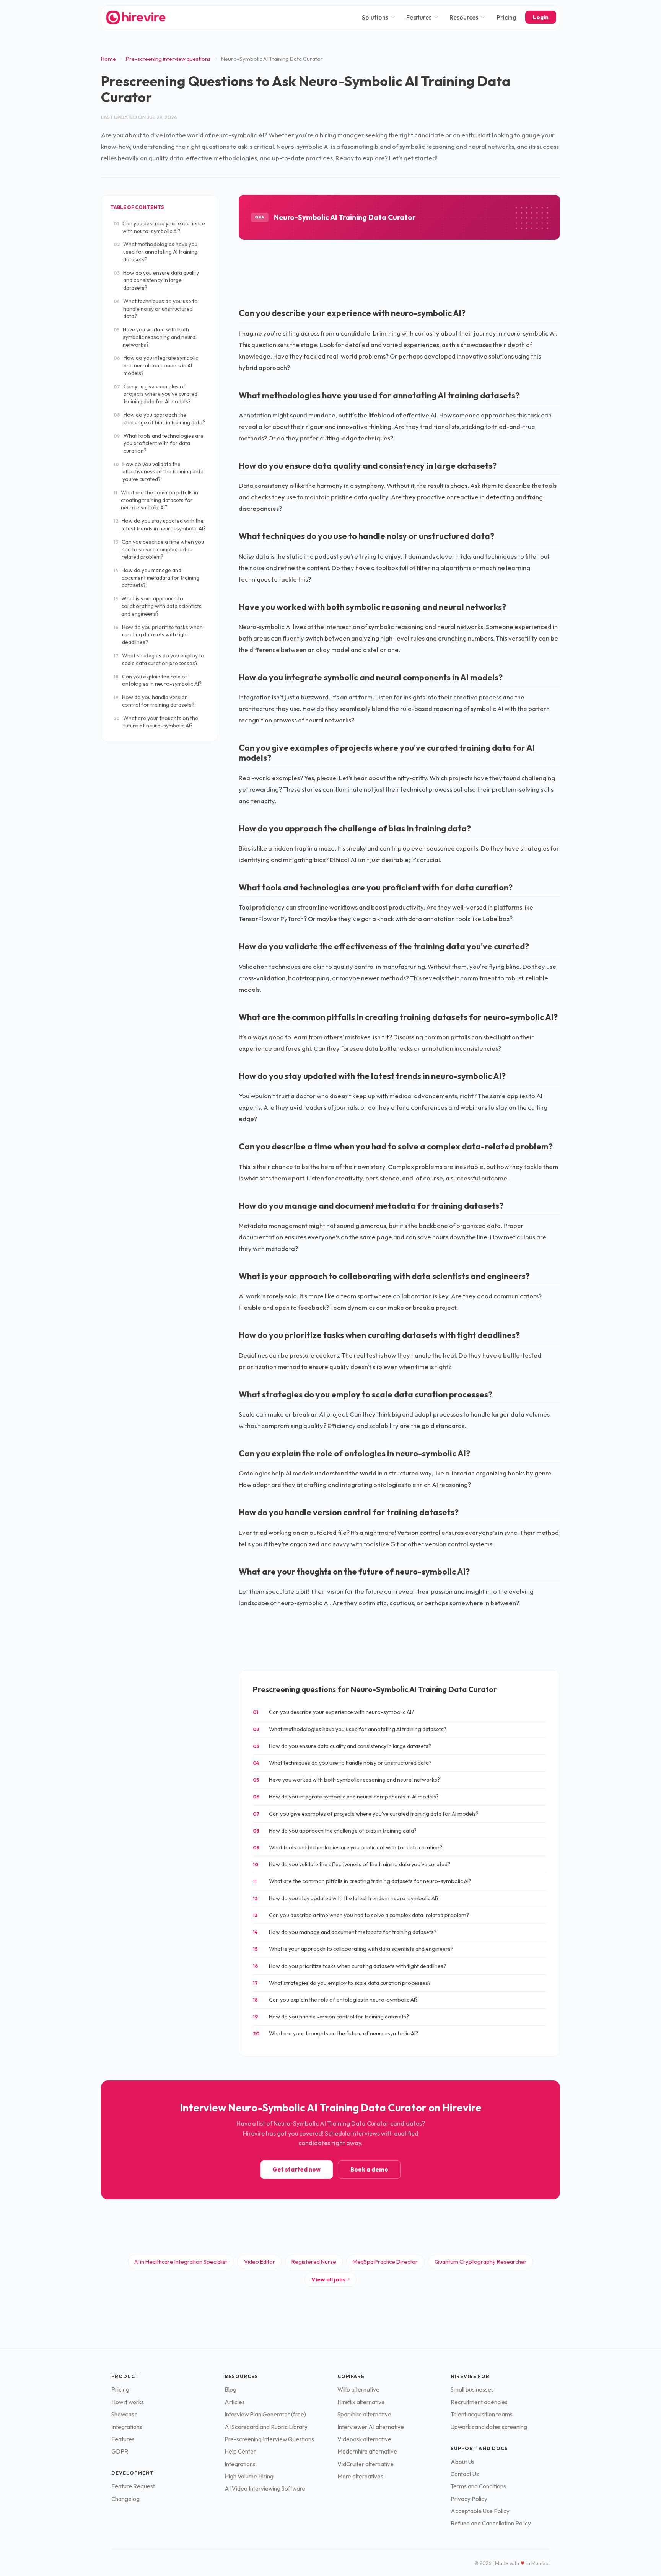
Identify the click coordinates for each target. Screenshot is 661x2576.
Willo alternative (358, 2389)
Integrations (127, 2427)
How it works (128, 2402)
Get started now (296, 2169)
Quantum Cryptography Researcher (481, 2262)
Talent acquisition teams (482, 2414)
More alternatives (360, 2476)
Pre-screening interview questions (168, 59)
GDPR (120, 2451)
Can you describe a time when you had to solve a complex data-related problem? (159, 549)
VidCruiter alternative (366, 2464)
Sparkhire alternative (364, 2414)
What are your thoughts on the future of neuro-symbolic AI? (156, 722)
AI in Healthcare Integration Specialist (181, 2262)
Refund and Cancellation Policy (491, 2523)
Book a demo (369, 2169)
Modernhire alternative (367, 2451)
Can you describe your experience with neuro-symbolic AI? (159, 227)
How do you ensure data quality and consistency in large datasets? (156, 280)
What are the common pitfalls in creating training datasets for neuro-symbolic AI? (156, 500)
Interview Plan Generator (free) (265, 2414)
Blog (230, 2389)
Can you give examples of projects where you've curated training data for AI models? (155, 394)
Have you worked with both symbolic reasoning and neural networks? (155, 337)
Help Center (240, 2451)
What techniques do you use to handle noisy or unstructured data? (156, 309)
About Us (463, 2462)
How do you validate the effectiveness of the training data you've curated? (159, 472)
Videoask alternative (364, 2439)
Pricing (506, 17)
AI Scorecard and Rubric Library (266, 2427)
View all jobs (328, 2279)
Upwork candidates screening (489, 2427)
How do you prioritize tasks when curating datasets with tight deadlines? (158, 635)
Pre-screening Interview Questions (269, 2439)
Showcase (125, 2414)
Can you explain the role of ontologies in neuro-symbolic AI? (158, 680)
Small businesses (472, 2389)
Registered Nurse (314, 2262)
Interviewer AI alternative (371, 2427)
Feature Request (133, 2486)
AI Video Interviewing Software (265, 2489)
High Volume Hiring (249, 2476)
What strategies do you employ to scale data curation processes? (159, 659)
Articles (235, 2402)
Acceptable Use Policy (480, 2511)
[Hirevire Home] (135, 17)
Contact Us (465, 2474)
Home (108, 59)
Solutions (375, 17)
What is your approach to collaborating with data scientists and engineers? (158, 606)
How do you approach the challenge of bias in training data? (159, 419)
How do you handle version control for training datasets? (154, 701)
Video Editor (260, 2262)
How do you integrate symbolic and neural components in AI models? (156, 365)
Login (541, 17)
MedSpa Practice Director (385, 2262)
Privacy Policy (469, 2499)
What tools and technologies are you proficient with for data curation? (159, 443)
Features (419, 17)
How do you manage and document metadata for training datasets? (156, 578)
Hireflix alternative (361, 2402)
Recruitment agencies (479, 2402)
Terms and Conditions (478, 2486)
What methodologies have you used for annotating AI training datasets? (155, 252)
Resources (464, 17)
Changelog (125, 2499)
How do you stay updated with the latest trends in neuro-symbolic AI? (160, 525)
